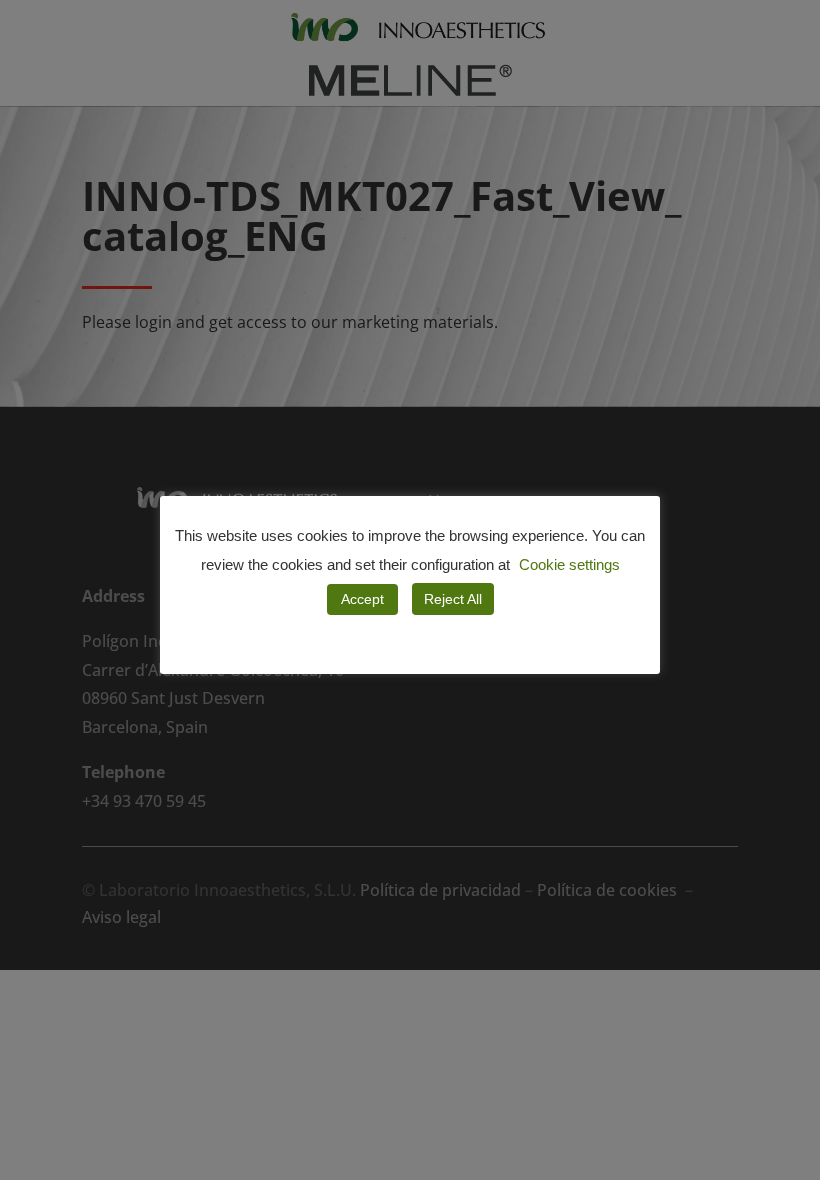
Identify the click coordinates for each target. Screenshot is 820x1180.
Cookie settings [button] (569, 564)
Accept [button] (362, 599)
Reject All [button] (453, 599)
